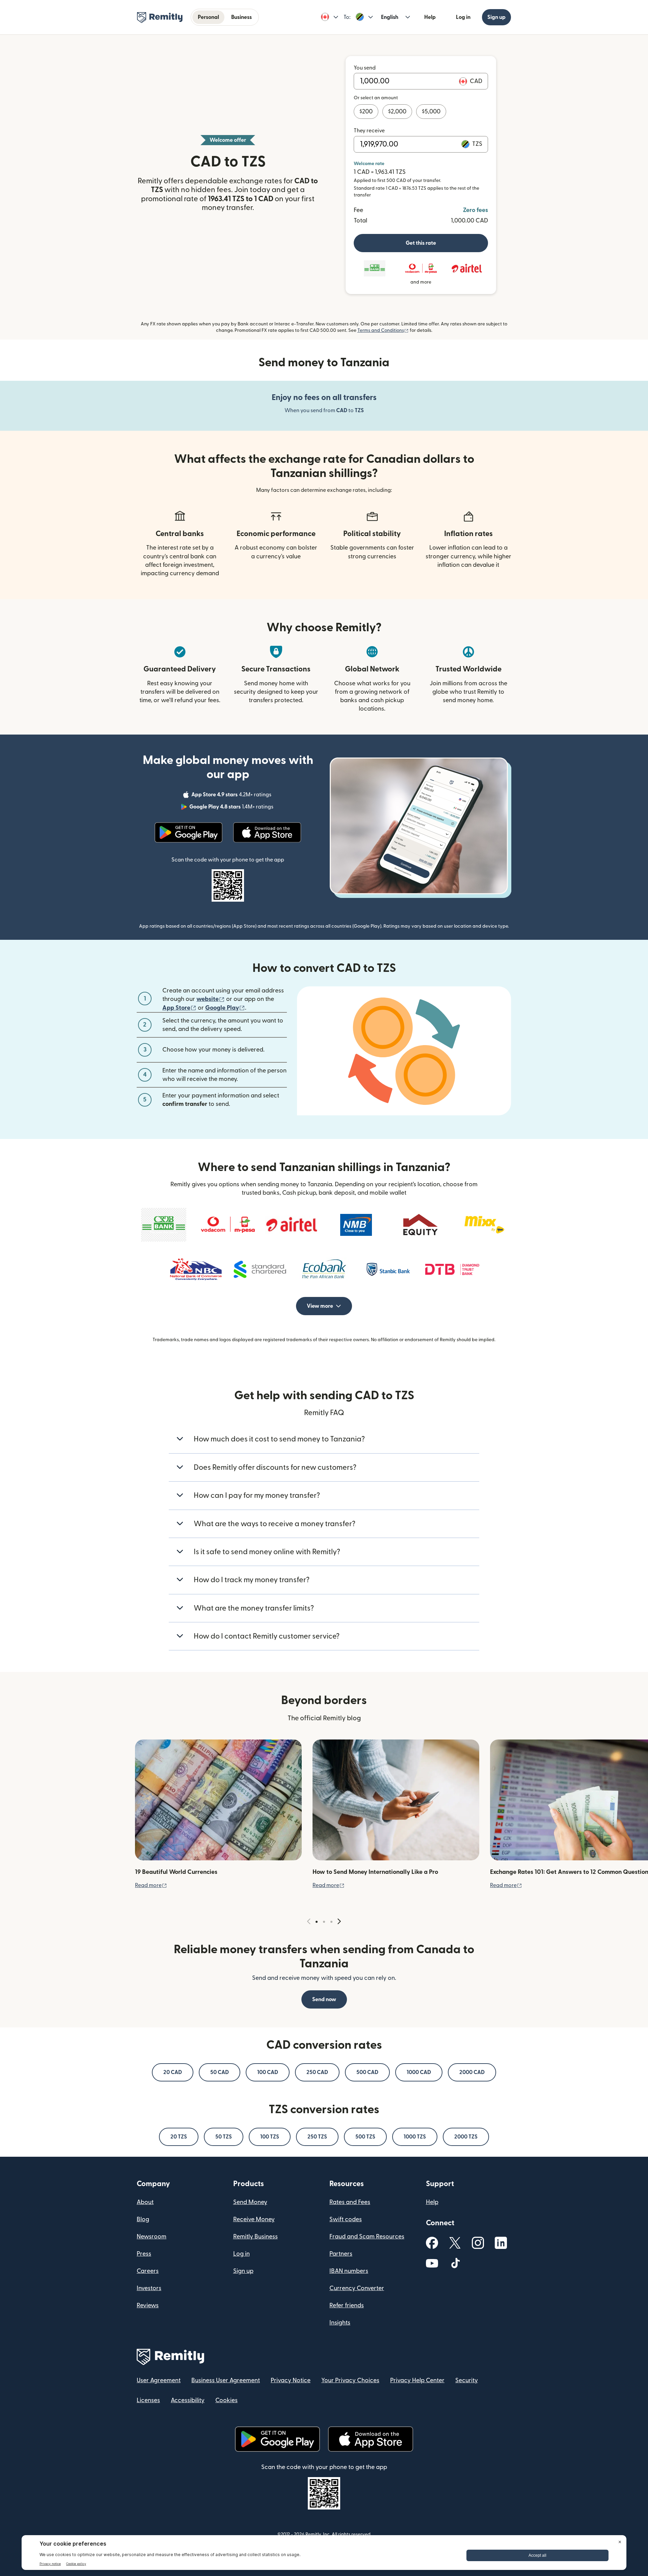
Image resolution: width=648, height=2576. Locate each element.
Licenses (148, 2400)
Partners (341, 2254)
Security (467, 2380)
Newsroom (152, 2237)
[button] (330, 17)
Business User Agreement (226, 2380)
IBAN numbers (349, 2271)
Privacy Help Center (417, 2380)
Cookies (226, 2400)
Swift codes (346, 2219)
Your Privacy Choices (350, 2380)
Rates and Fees (350, 2202)
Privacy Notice (291, 2380)
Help (430, 17)
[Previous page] (309, 1922)
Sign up (496, 17)
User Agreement (159, 2380)
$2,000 (397, 112)
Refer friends (347, 2305)
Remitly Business (255, 2237)
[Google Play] (188, 832)
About (145, 2202)
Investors (149, 2288)
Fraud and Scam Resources (367, 2237)
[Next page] (339, 1922)
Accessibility (188, 2400)
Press (144, 2254)
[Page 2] (324, 1922)
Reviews (148, 2305)
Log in (463, 17)
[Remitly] (160, 18)
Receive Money (254, 2219)
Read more (151, 1885)
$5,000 (431, 112)
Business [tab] (241, 17)
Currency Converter (357, 2288)
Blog (143, 2219)
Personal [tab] (208, 17)
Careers (148, 2271)
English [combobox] (390, 17)
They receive (369, 131)
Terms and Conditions (383, 330)
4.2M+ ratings (232, 796)
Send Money (250, 2202)
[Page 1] (317, 1922)
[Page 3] (331, 1922)
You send (365, 68)
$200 (366, 112)
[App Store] (267, 832)
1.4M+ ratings (232, 808)
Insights (340, 2323)
